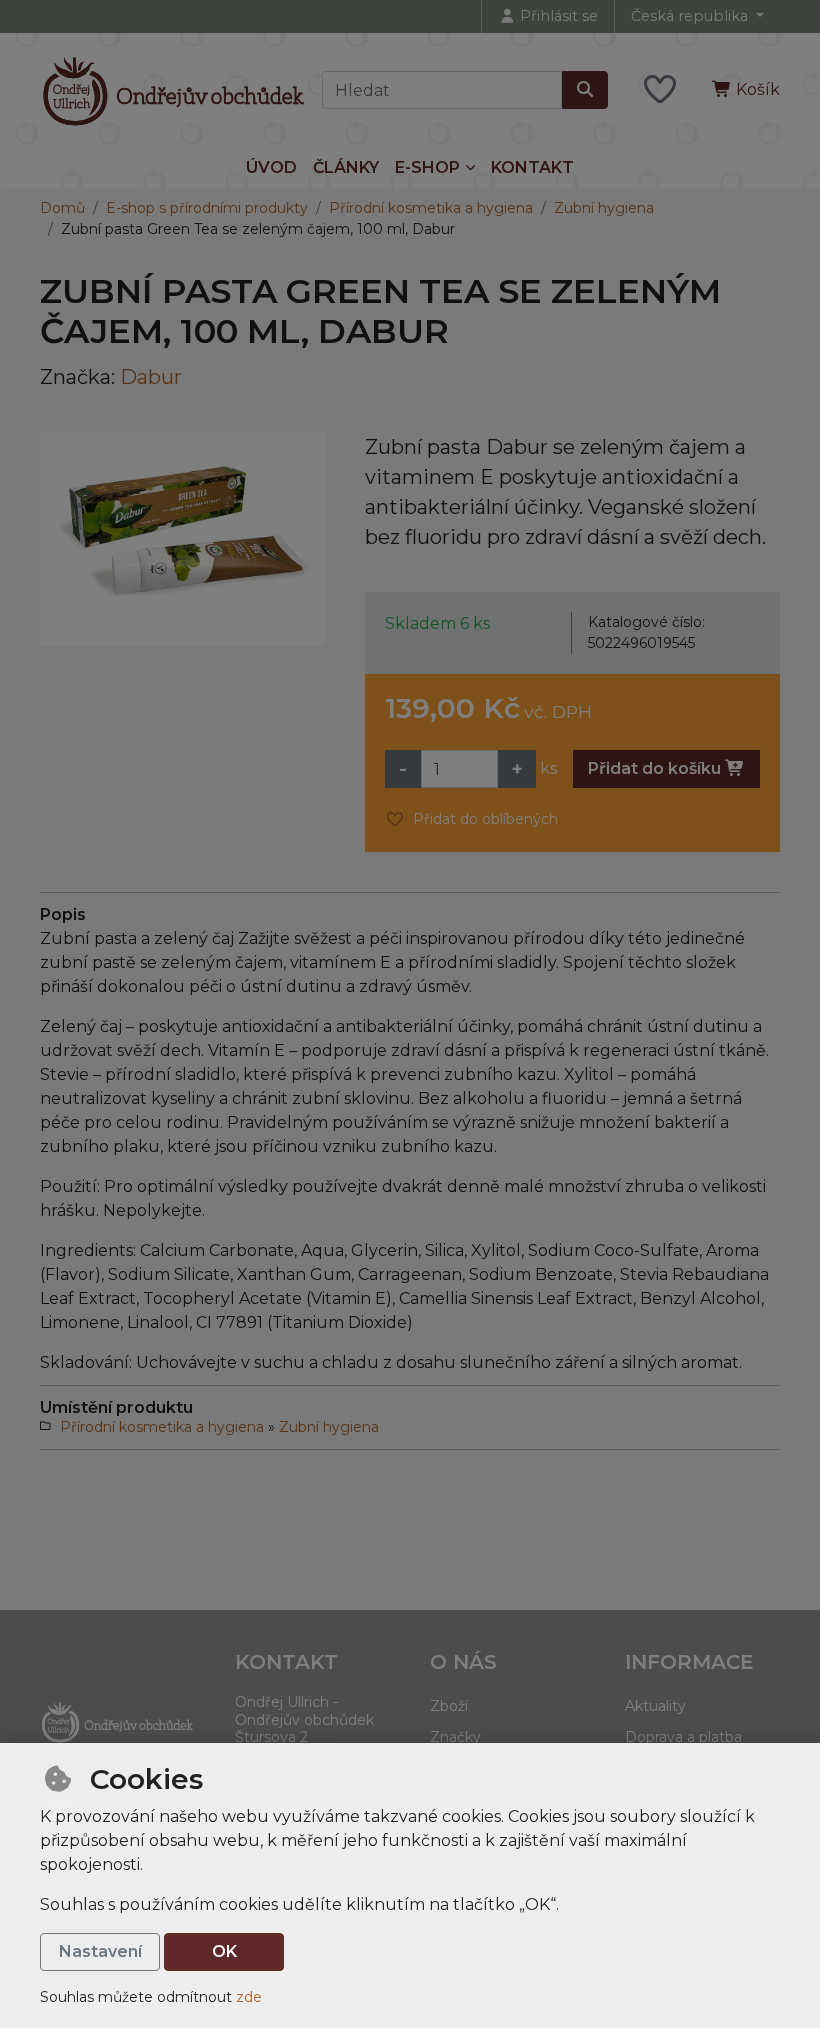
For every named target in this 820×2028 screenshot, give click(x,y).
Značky (455, 1737)
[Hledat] (585, 90)
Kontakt (532, 167)
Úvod (271, 167)
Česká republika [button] (691, 16)
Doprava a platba (683, 1737)
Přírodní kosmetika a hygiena (431, 208)
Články (346, 167)
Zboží (449, 1706)
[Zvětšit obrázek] (182, 539)
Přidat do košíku (656, 768)
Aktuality (655, 1706)
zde (249, 1997)
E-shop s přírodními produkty (207, 208)
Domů (62, 208)
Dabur (151, 377)
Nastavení (100, 1951)
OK (224, 1951)
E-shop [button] (427, 167)
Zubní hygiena (604, 208)
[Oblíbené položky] (660, 90)
